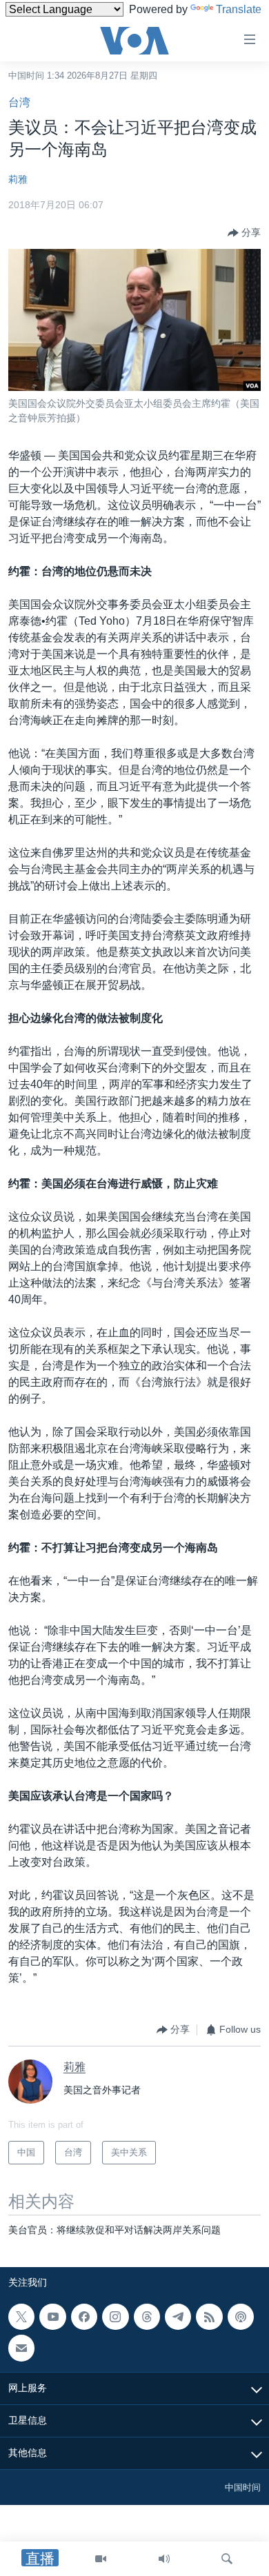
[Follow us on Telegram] (178, 2317)
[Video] (101, 2559)
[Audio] (164, 2559)
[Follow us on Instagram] (115, 2317)
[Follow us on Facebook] (84, 2317)
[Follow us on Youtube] (52, 2317)
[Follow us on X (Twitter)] (21, 2317)
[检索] (227, 2559)
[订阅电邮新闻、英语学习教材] (21, 2348)
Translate (239, 9)
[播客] (241, 2317)
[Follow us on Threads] (147, 2317)
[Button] (244, 233)
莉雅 (18, 179)
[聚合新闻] (209, 2317)
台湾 (19, 102)
